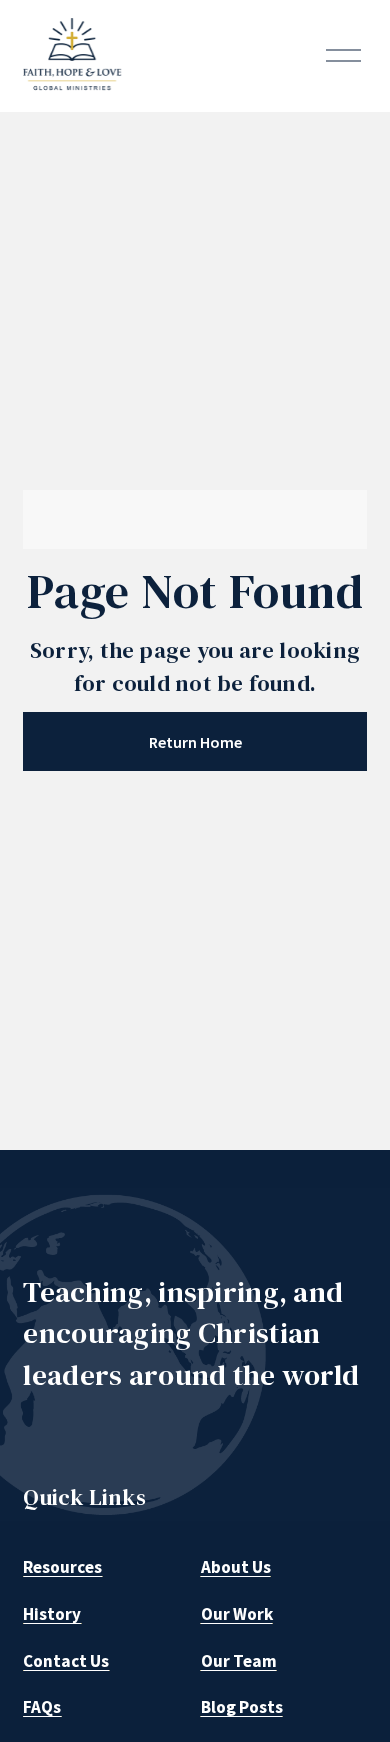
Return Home (195, 742)
